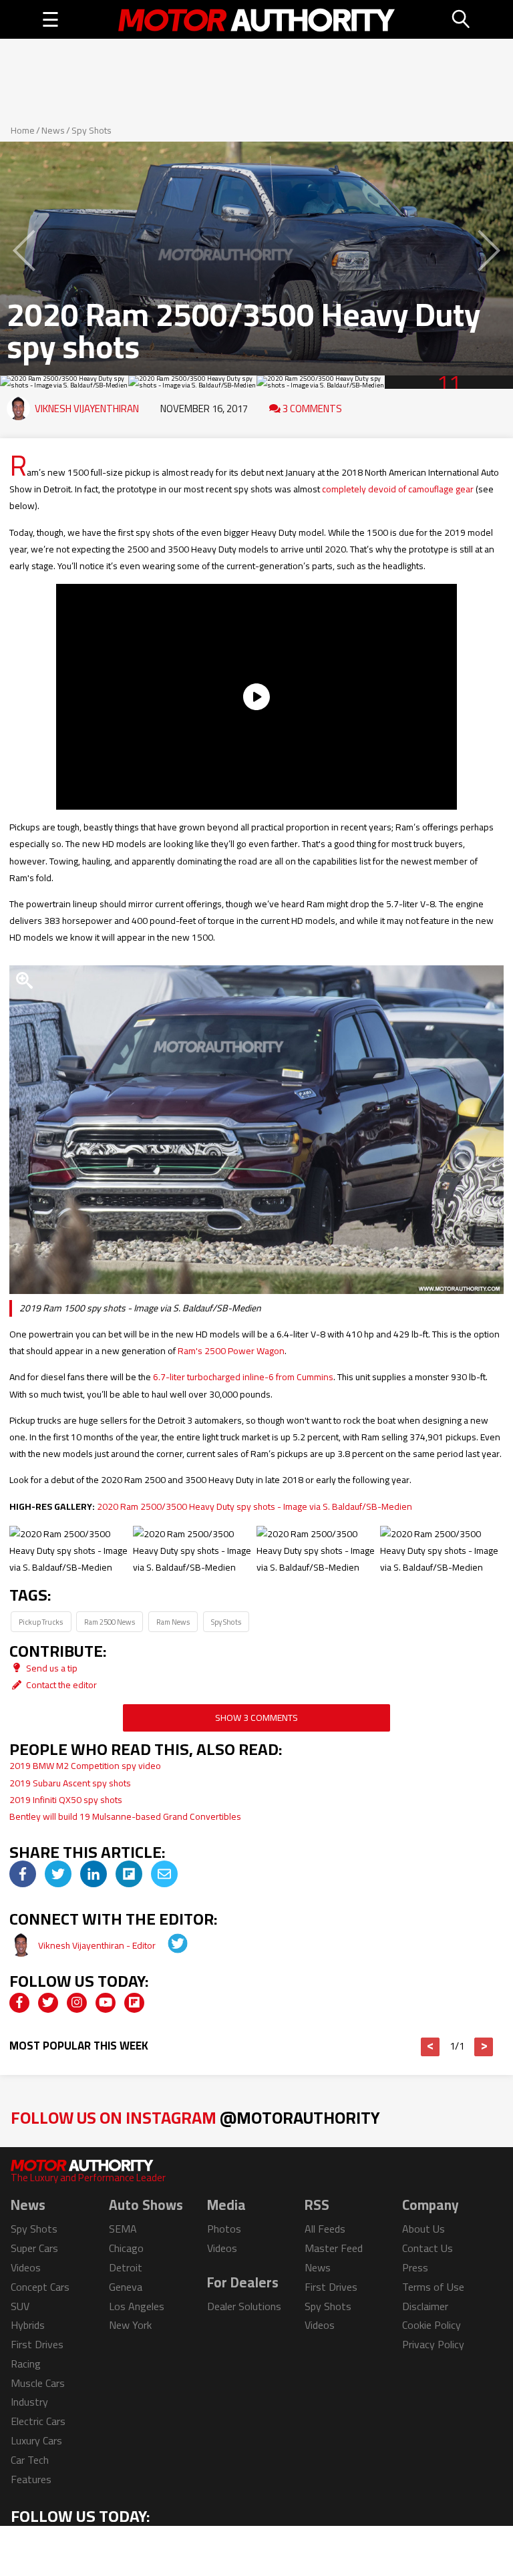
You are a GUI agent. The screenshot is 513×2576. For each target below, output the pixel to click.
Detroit (126, 2267)
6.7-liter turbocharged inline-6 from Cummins (243, 1377)
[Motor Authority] (257, 19)
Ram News (173, 1622)
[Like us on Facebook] (19, 2003)
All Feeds (325, 2229)
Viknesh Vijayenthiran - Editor (98, 1945)
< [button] (431, 2047)
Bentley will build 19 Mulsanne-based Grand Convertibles (125, 1816)
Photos (224, 2229)
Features (31, 2479)
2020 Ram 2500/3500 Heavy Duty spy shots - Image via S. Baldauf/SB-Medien (254, 1506)
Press (415, 2267)
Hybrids (28, 2325)
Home (23, 130)
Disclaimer (425, 2306)
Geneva (126, 2287)
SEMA (123, 2229)
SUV (20, 2306)
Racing (26, 2364)
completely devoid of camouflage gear (398, 489)
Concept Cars (40, 2287)
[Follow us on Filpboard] (134, 2003)
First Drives (37, 2344)
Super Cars (34, 2248)
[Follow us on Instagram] (77, 2003)
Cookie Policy (432, 2325)
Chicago (126, 2248)
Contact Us (427, 2248)
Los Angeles (137, 2306)
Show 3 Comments (256, 1718)
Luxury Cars (36, 2440)
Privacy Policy (433, 2344)
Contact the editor (60, 1685)
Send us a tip (51, 1668)
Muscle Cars (38, 2383)
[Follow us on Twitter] (48, 2003)
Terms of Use (433, 2287)
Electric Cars (38, 2421)
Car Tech (30, 2460)
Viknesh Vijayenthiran (87, 409)
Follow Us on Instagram (195, 2117)
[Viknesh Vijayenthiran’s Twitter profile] (168, 1945)
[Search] (462, 19)
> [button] (484, 2047)
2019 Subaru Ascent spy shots (70, 1783)
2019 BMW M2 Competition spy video (85, 1766)
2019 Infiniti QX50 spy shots (66, 1800)
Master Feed (334, 2248)
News (53, 130)
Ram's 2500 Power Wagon (231, 1351)
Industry (29, 2402)
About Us (423, 2229)
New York (130, 2325)
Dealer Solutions (244, 2306)
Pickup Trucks (41, 1622)
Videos (26, 2267)
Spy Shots (92, 130)
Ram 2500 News (110, 1622)
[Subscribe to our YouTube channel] (106, 2003)
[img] (23, 1874)
